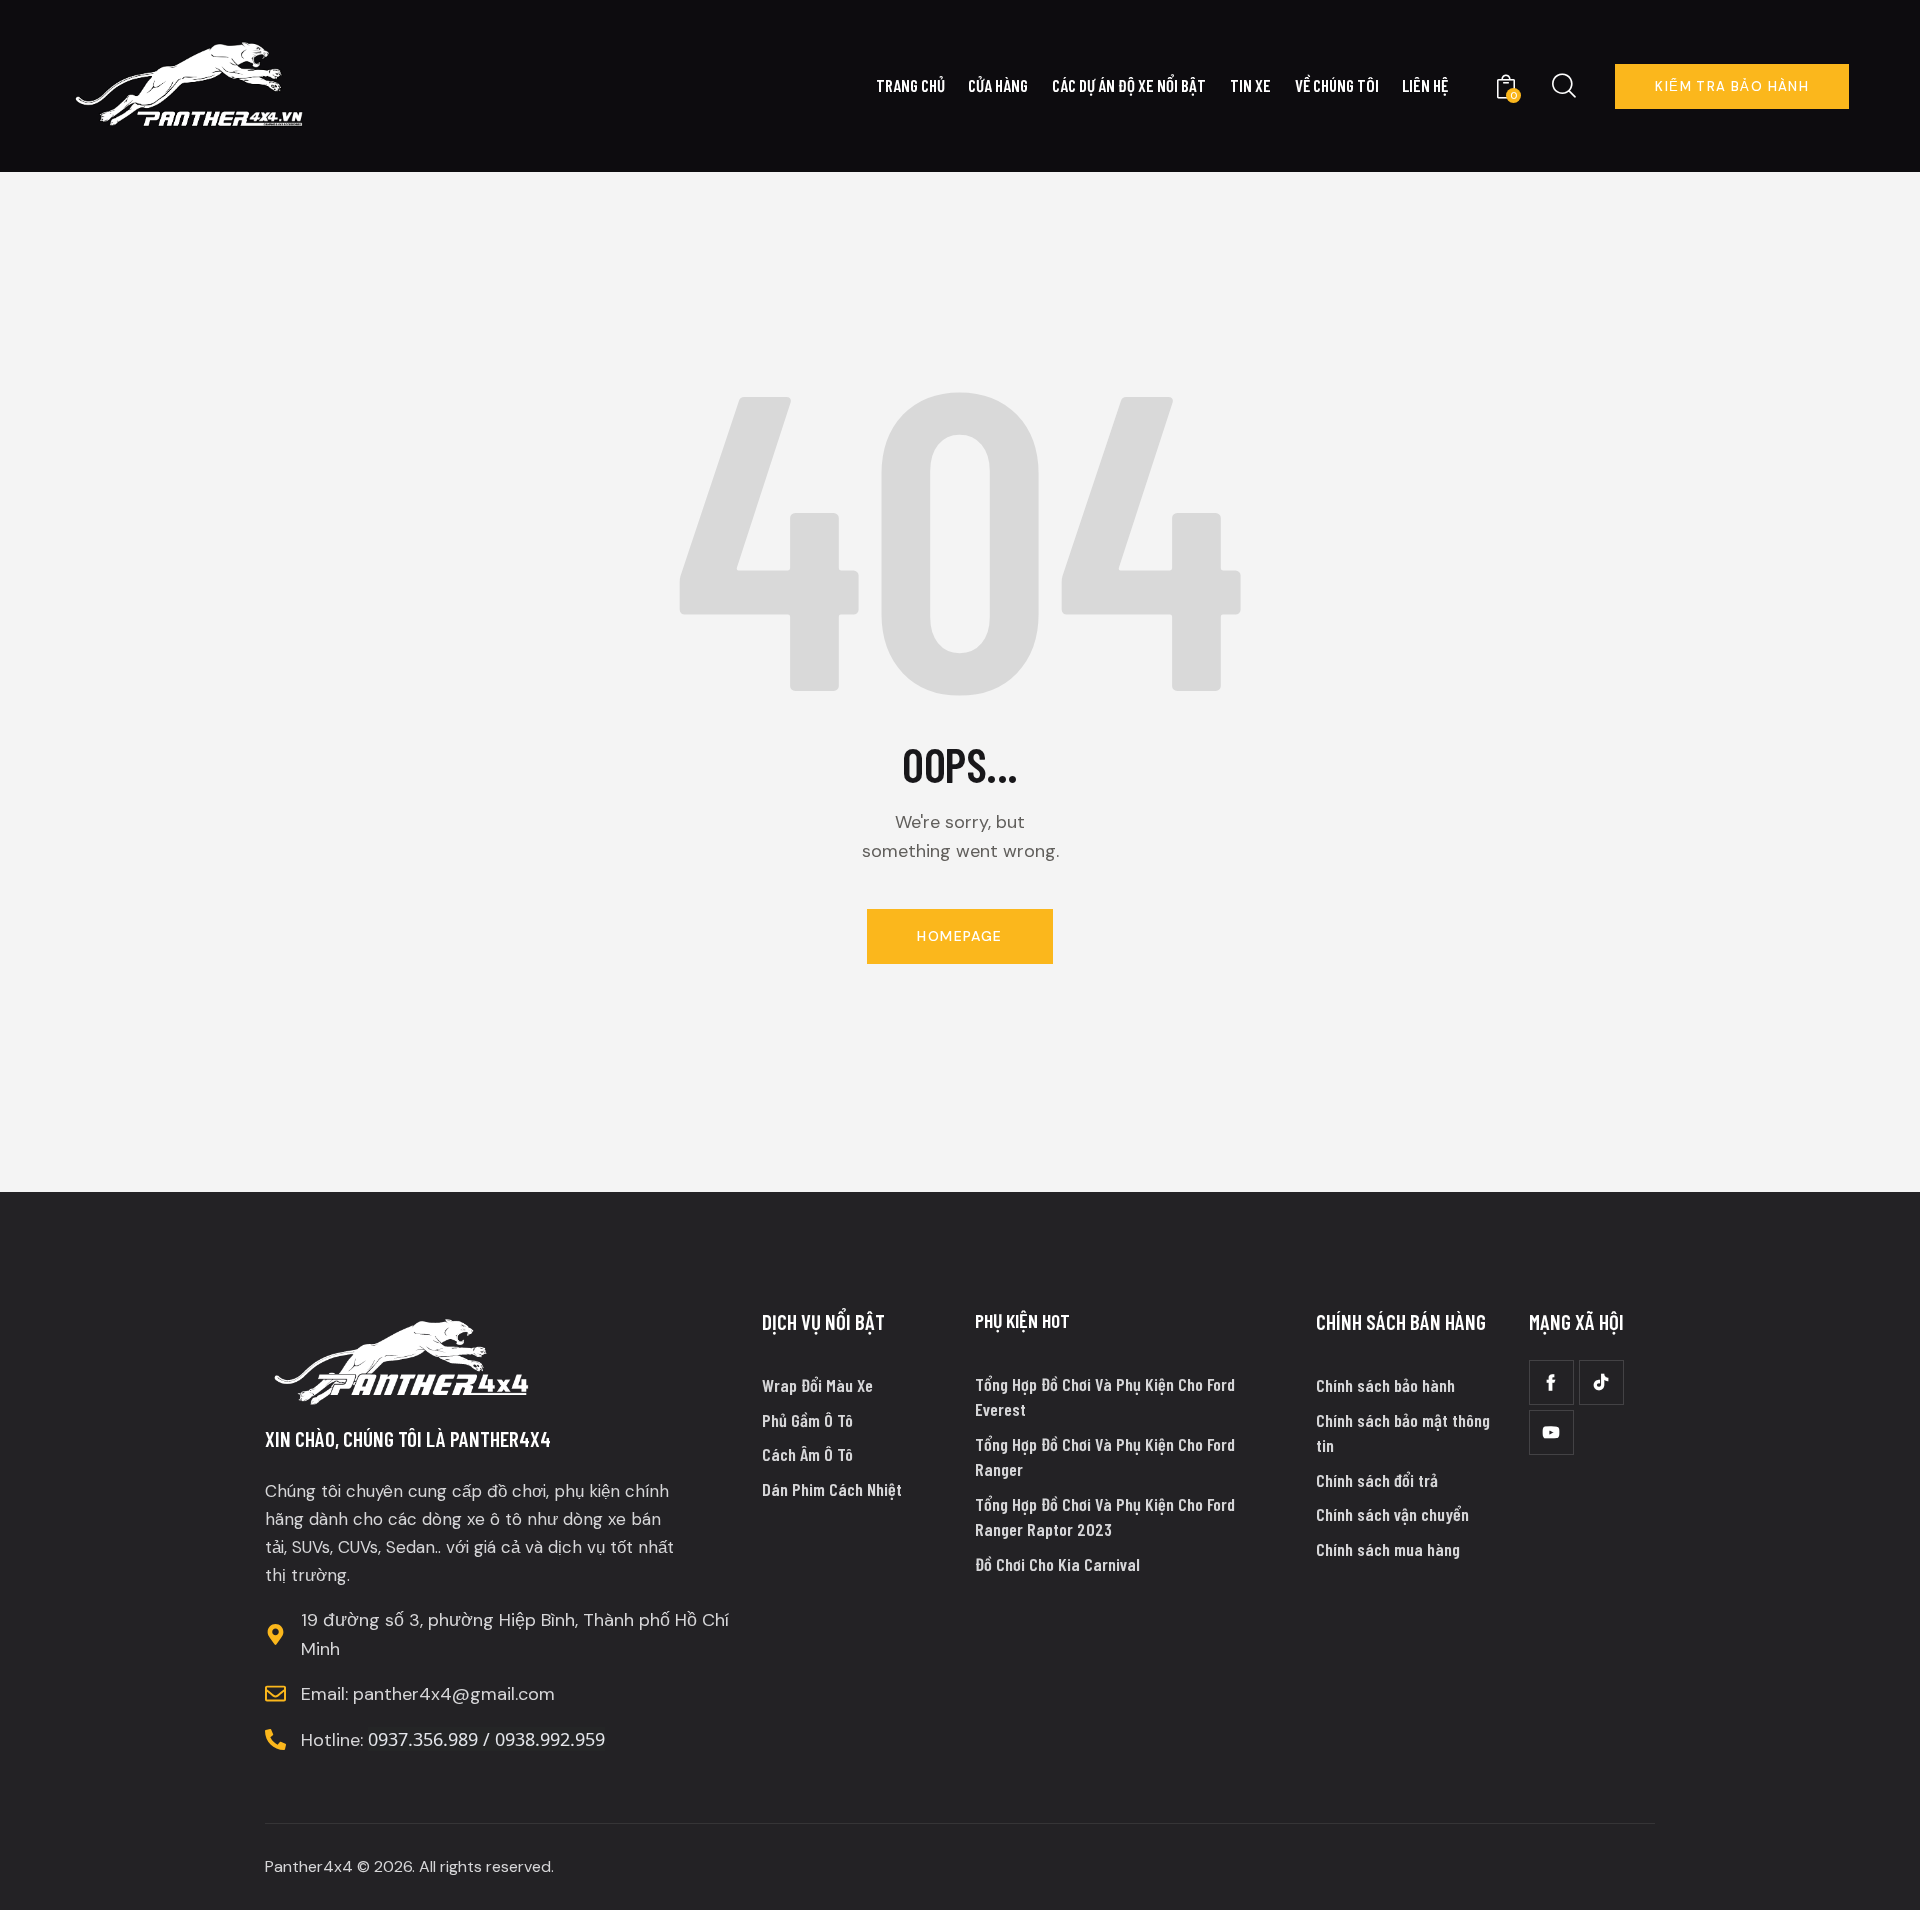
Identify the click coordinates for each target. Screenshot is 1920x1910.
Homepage (959, 936)
